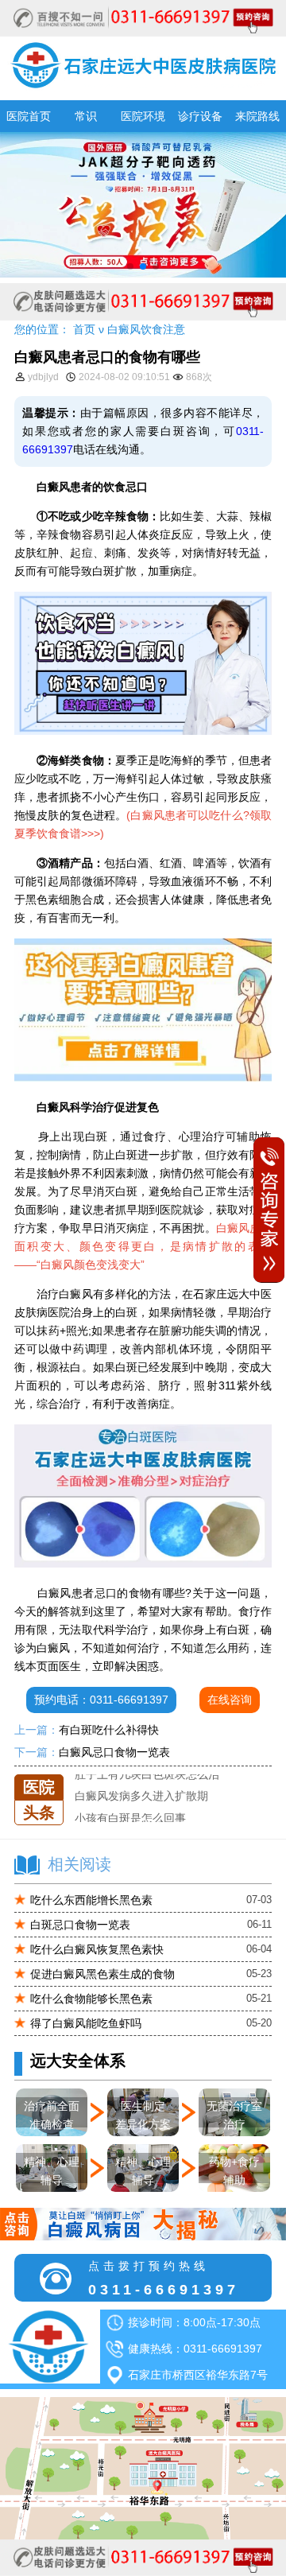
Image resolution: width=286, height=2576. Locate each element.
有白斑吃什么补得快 (109, 1730)
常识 (86, 116)
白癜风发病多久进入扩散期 (141, 1779)
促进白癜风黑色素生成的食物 (102, 1974)
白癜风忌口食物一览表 (114, 1752)
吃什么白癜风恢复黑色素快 (97, 1949)
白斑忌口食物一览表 (80, 1925)
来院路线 (257, 116)
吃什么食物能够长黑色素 (91, 1999)
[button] (130, 266)
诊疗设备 (200, 116)
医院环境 (143, 116)
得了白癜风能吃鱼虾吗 (86, 2023)
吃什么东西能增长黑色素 (91, 1900)
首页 (84, 329)
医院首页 (29, 116)
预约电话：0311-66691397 (101, 1700)
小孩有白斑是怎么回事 (130, 1801)
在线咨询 (230, 1700)
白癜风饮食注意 (146, 329)
